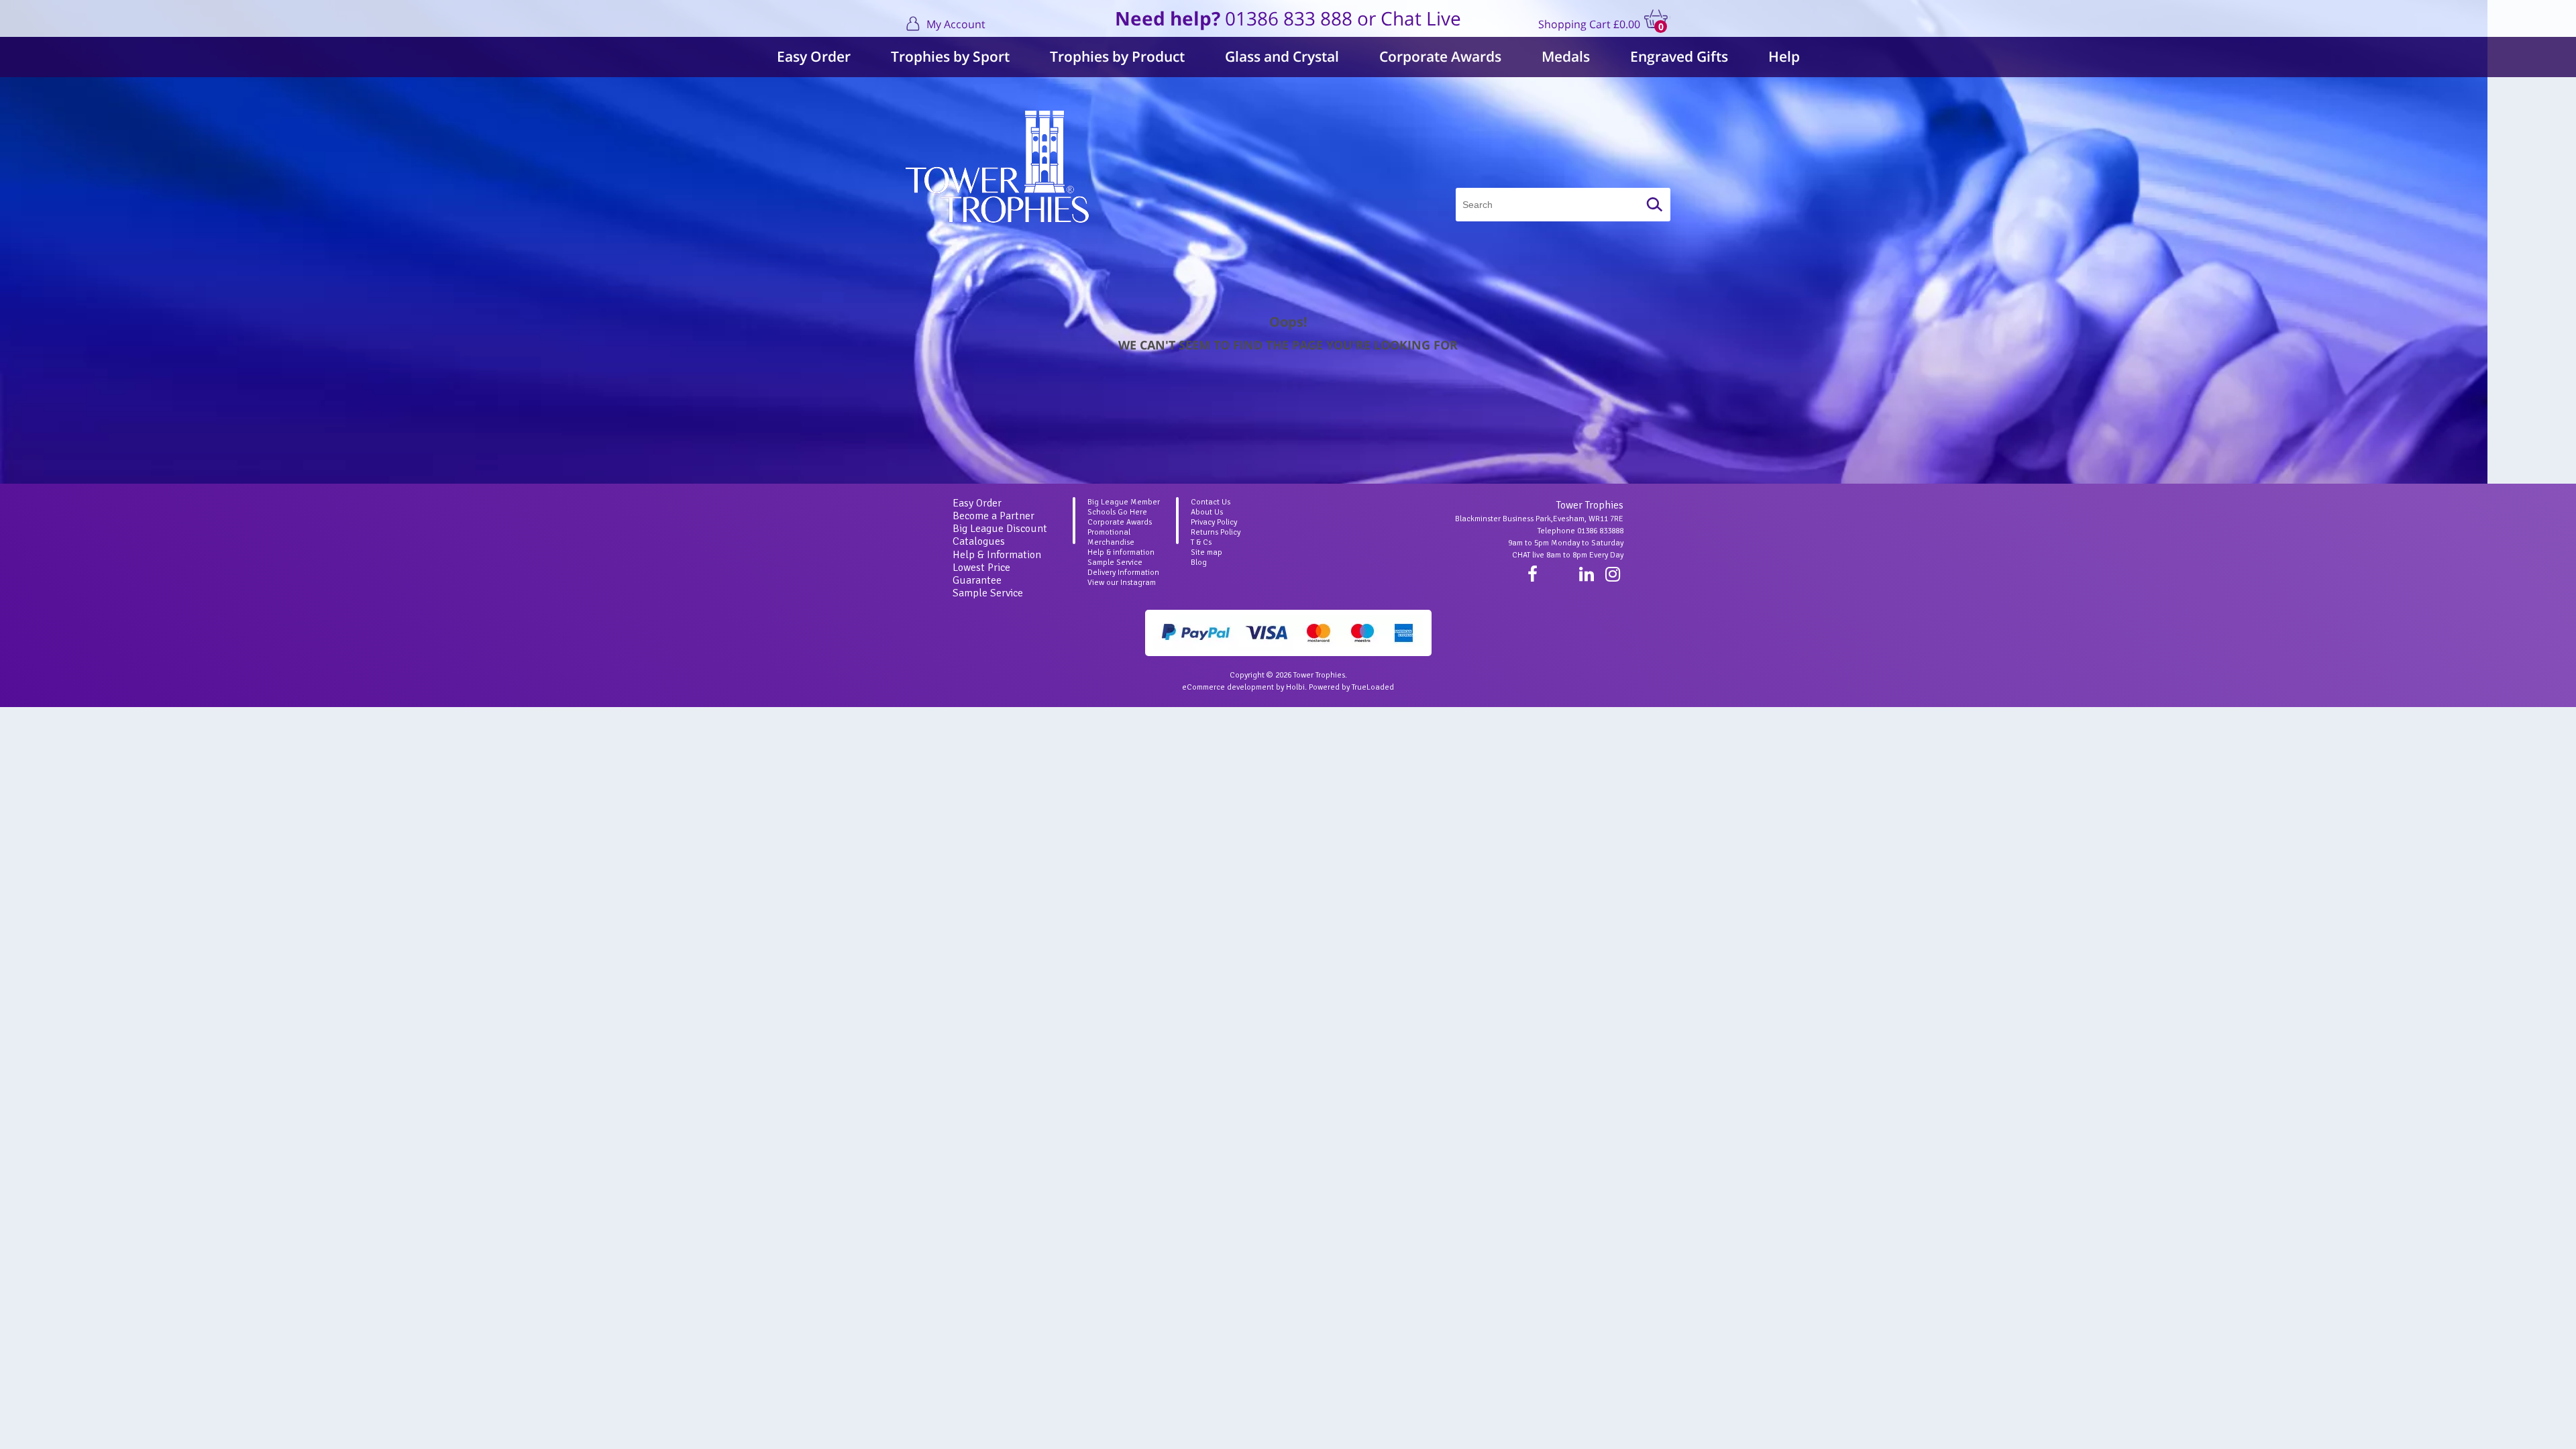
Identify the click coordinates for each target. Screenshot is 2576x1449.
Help (1784, 56)
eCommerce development (1228, 687)
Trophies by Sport (950, 56)
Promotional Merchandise (1111, 537)
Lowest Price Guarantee (981, 574)
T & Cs (1201, 542)
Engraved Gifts (1679, 56)
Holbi (1295, 687)
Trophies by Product (1117, 56)
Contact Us (1211, 502)
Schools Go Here (1117, 512)
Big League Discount (1000, 529)
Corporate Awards (1440, 56)
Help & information (1121, 552)
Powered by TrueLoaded (1351, 687)
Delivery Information (1123, 573)
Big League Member (1124, 502)
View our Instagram (1122, 583)
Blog (1199, 562)
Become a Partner (994, 516)
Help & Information (997, 555)
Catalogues (979, 541)
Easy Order (814, 56)
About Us (1207, 512)
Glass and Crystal (1282, 56)
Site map (1206, 552)
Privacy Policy (1214, 522)
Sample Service (988, 593)
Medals (1566, 56)
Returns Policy (1216, 532)
